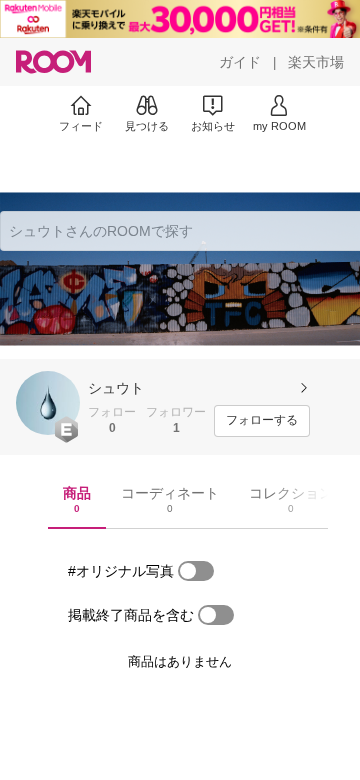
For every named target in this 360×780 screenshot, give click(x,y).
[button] (48, 403)
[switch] (196, 571)
